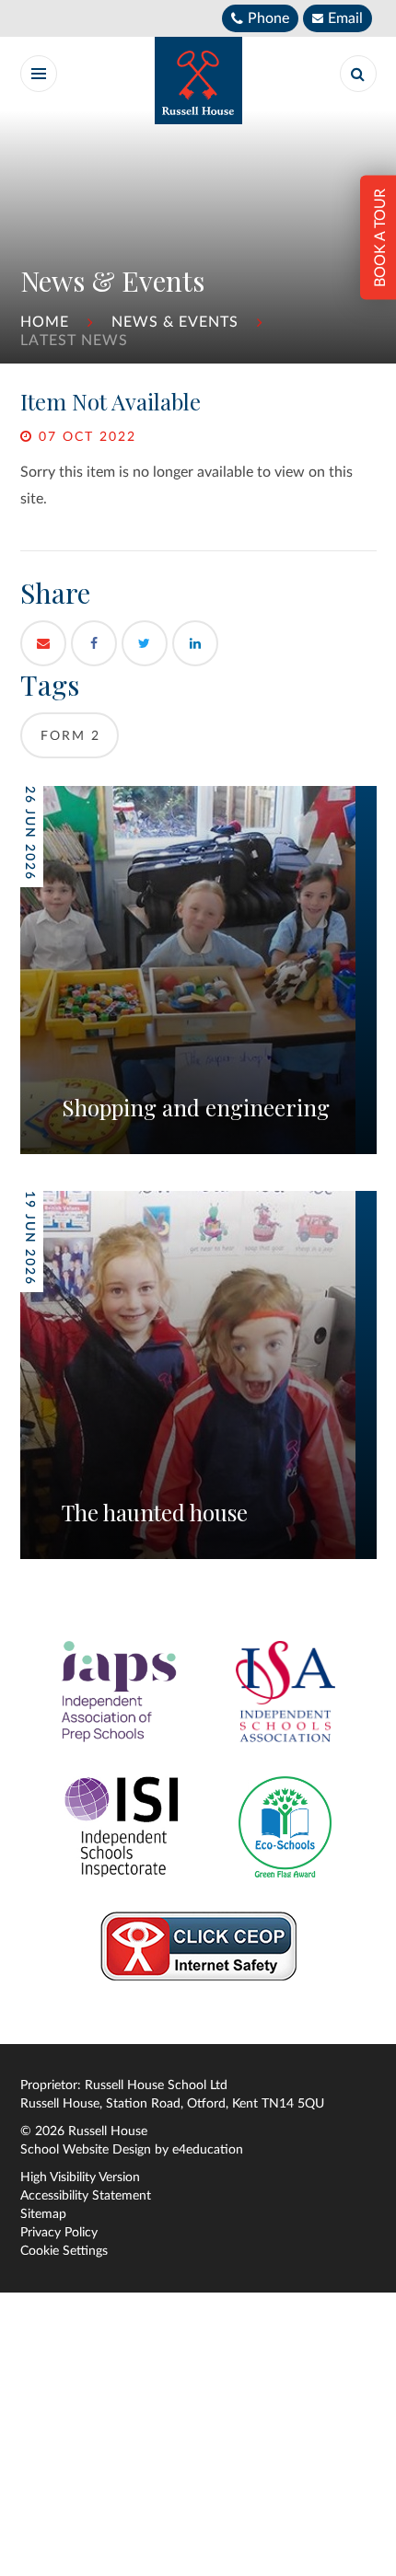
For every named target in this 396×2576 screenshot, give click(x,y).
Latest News (74, 341)
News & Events (175, 322)
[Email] (43, 643)
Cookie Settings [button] (64, 2251)
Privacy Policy (59, 2233)
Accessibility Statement (86, 2196)
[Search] (358, 74)
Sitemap (43, 2214)
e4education (208, 2150)
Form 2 (70, 736)
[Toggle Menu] (39, 74)
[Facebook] (94, 643)
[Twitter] (145, 643)
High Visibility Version (80, 2177)
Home (45, 322)
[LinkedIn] (195, 643)
